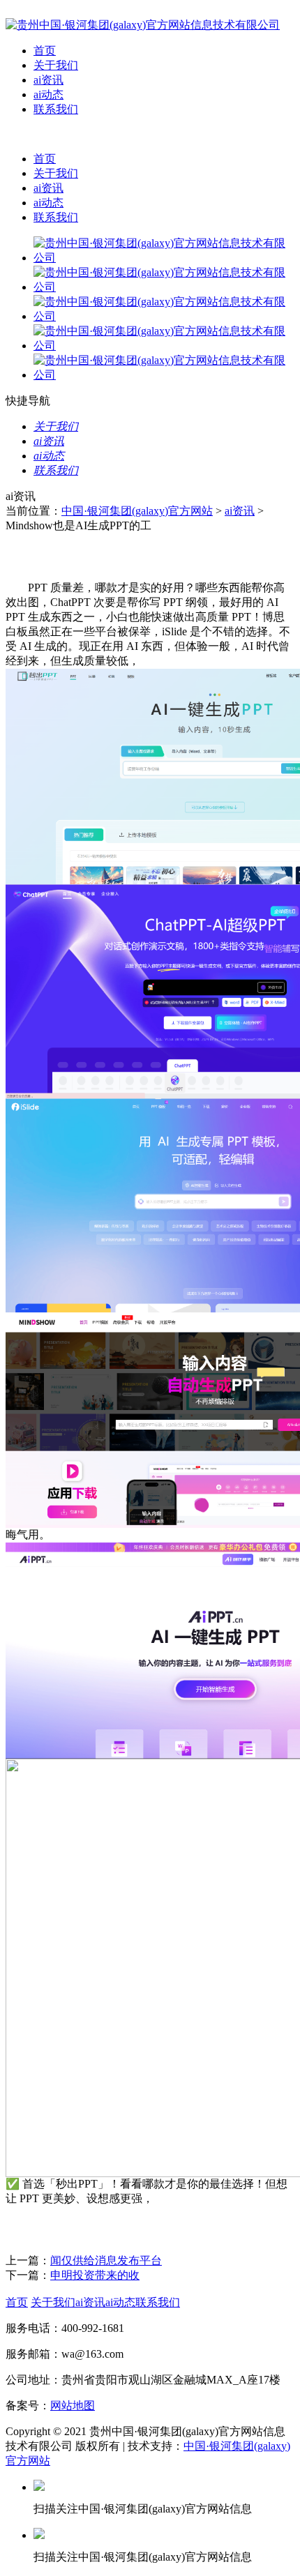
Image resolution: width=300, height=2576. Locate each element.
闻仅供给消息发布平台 (106, 2260)
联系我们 (56, 109)
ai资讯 (48, 80)
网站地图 (73, 2405)
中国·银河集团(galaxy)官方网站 (137, 511)
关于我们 (56, 65)
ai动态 (48, 94)
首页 (45, 51)
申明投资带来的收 (95, 2275)
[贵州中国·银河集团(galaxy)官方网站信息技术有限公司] (143, 25)
